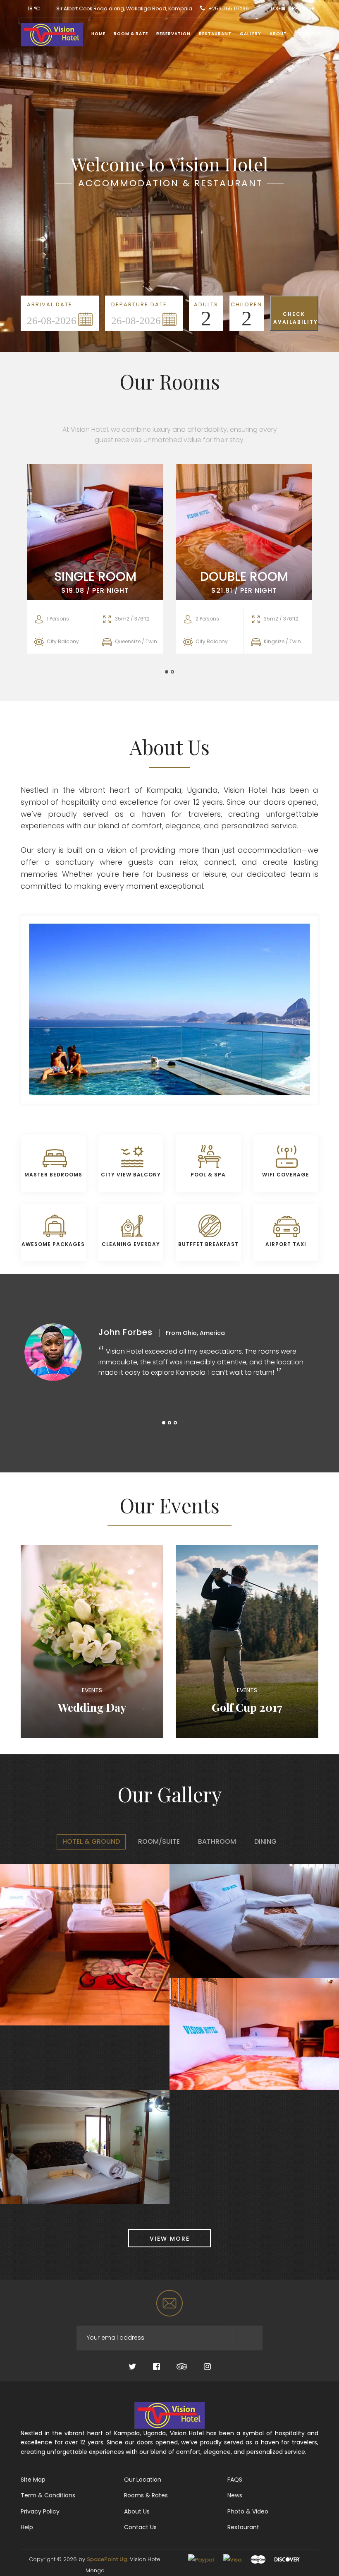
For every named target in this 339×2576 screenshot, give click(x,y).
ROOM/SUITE (159, 1841)
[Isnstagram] (207, 2367)
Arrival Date (50, 304)
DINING (265, 1841)
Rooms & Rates (146, 2495)
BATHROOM (217, 1841)
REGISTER (303, 8)
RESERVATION (173, 34)
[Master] (258, 2559)
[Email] (169, 2303)
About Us (137, 2511)
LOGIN (278, 8)
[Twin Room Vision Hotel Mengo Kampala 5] (13, 1949)
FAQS (235, 2480)
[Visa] (232, 2559)
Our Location (143, 2480)
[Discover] (287, 2559)
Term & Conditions (48, 2495)
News (235, 2495)
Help (27, 2527)
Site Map (33, 2480)
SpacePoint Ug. (107, 2559)
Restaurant (215, 34)
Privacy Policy (40, 2511)
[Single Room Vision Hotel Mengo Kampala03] (182, 1926)
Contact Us (140, 2527)
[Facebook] (156, 2367)
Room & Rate (131, 34)
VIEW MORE (170, 2239)
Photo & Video (248, 2511)
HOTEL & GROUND (91, 1841)
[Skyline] (169, 2415)
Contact (308, 34)
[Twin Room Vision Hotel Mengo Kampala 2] (182, 2039)
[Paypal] (201, 2559)
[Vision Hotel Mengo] (49, 36)
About (278, 34)
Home (98, 34)
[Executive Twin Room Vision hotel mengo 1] (13, 2152)
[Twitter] (132, 2367)
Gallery (251, 34)
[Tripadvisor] (182, 2367)
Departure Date (139, 304)
